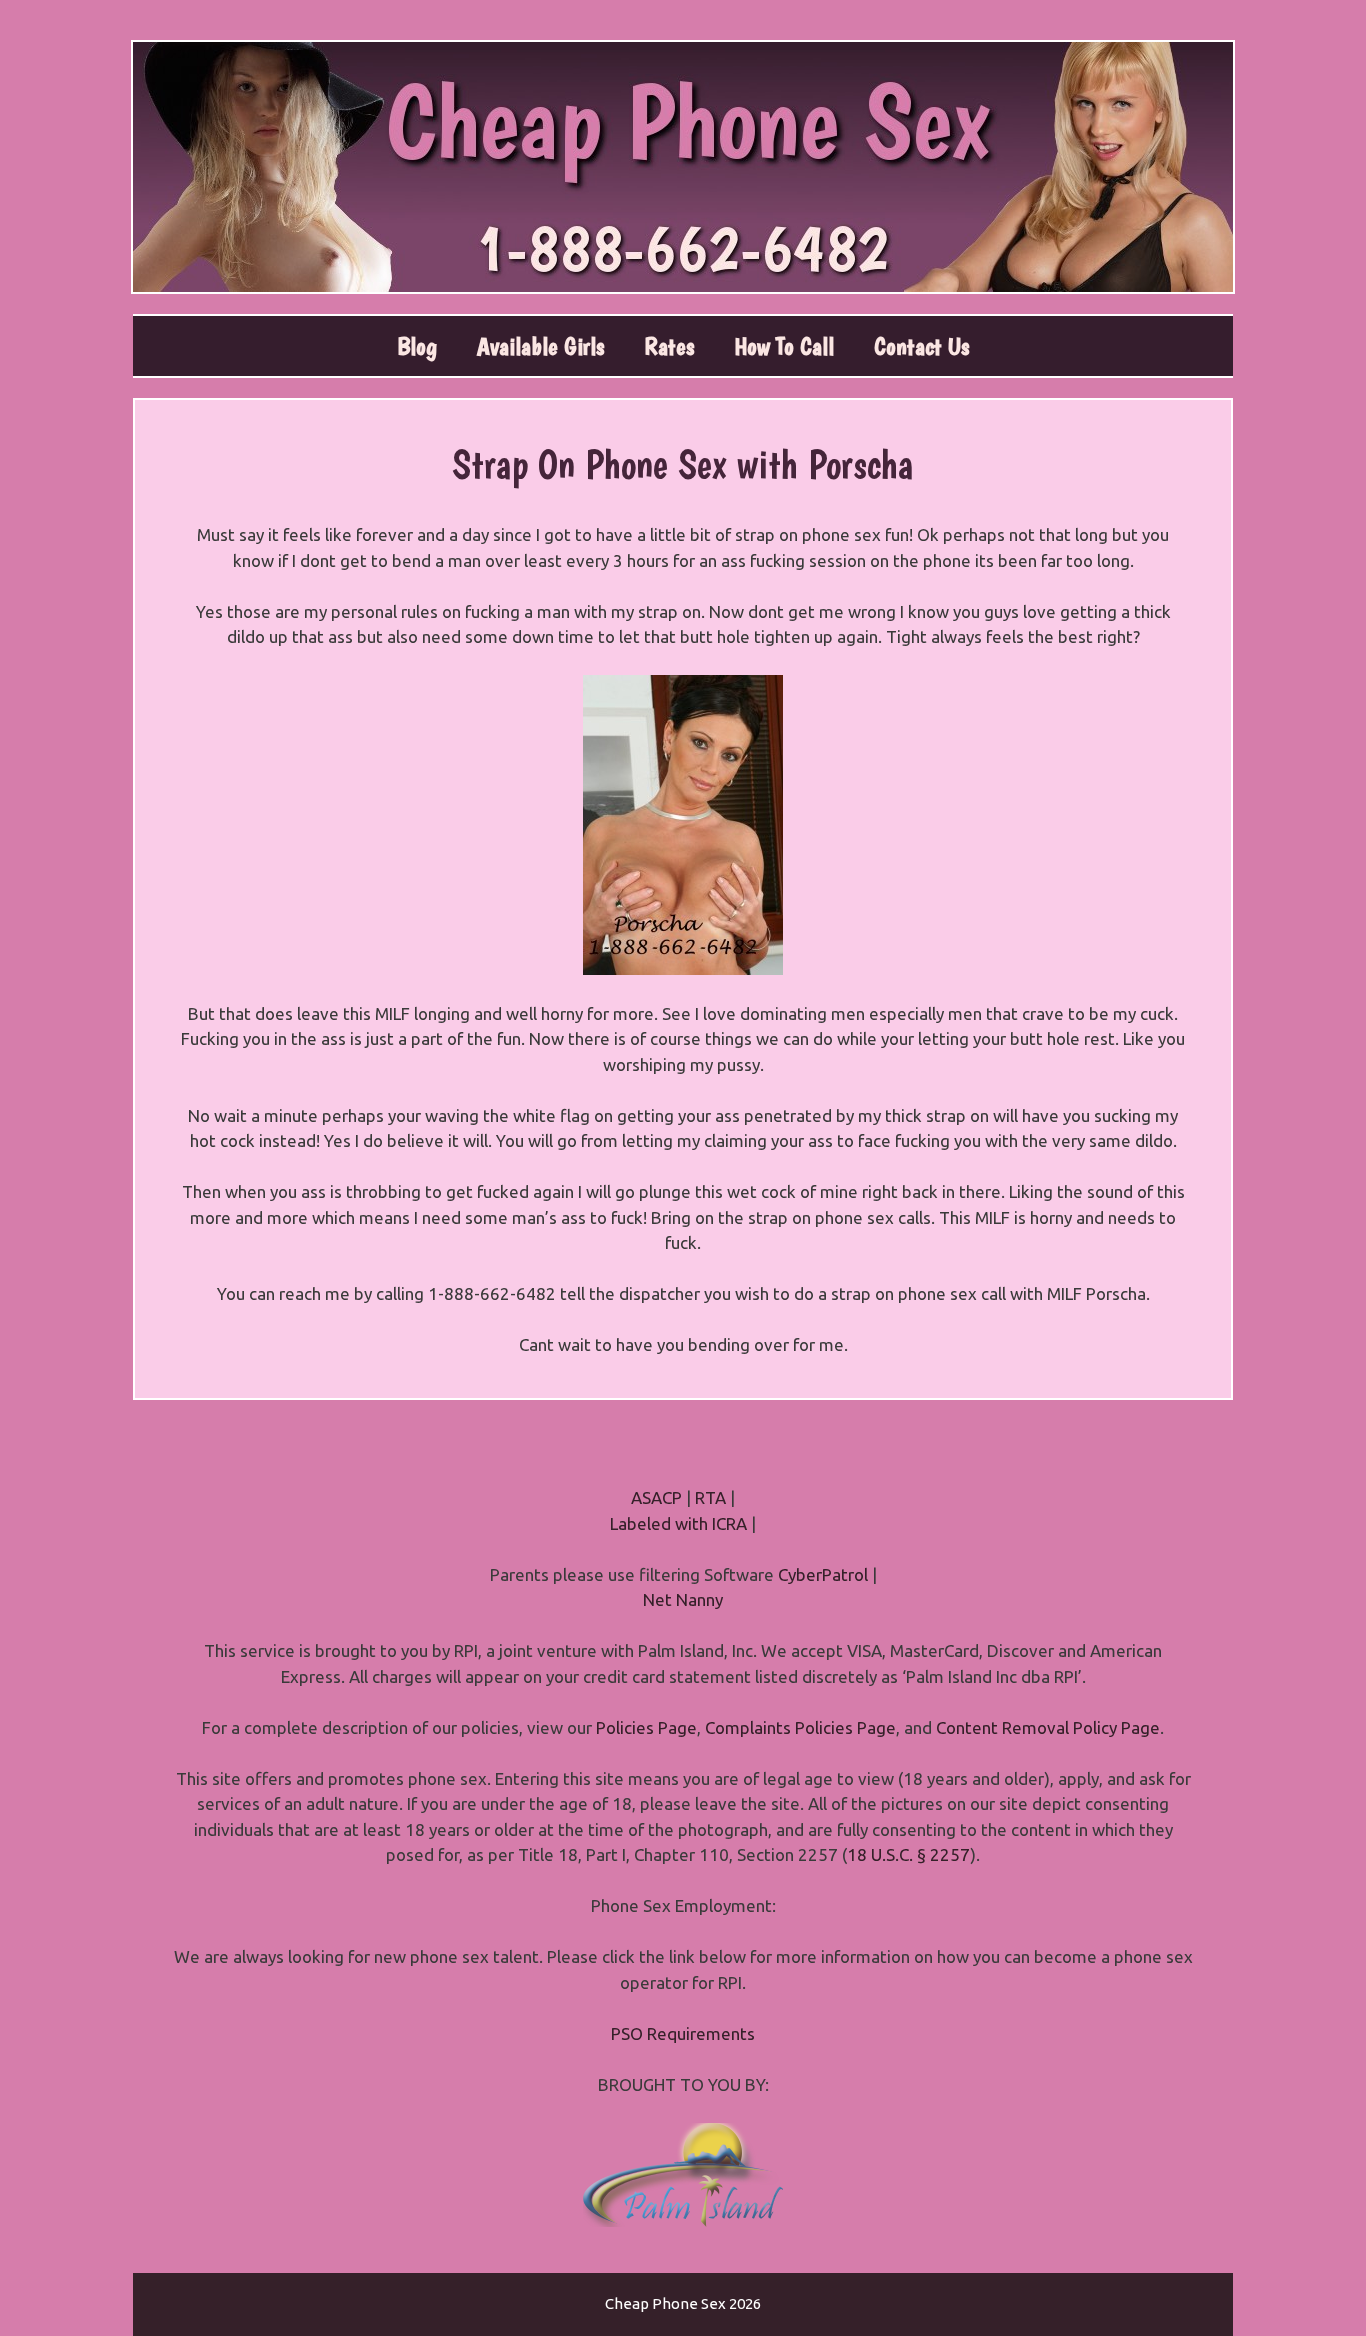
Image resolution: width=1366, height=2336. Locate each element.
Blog (417, 346)
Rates (669, 346)
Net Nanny (683, 1599)
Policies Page (646, 1727)
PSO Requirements (683, 2033)
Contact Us (921, 346)
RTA (710, 1497)
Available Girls (540, 346)
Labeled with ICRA (678, 1523)
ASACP (656, 1497)
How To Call (784, 346)
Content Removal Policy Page (1048, 1727)
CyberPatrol (823, 1574)
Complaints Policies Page (800, 1727)
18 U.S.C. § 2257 (908, 1854)
